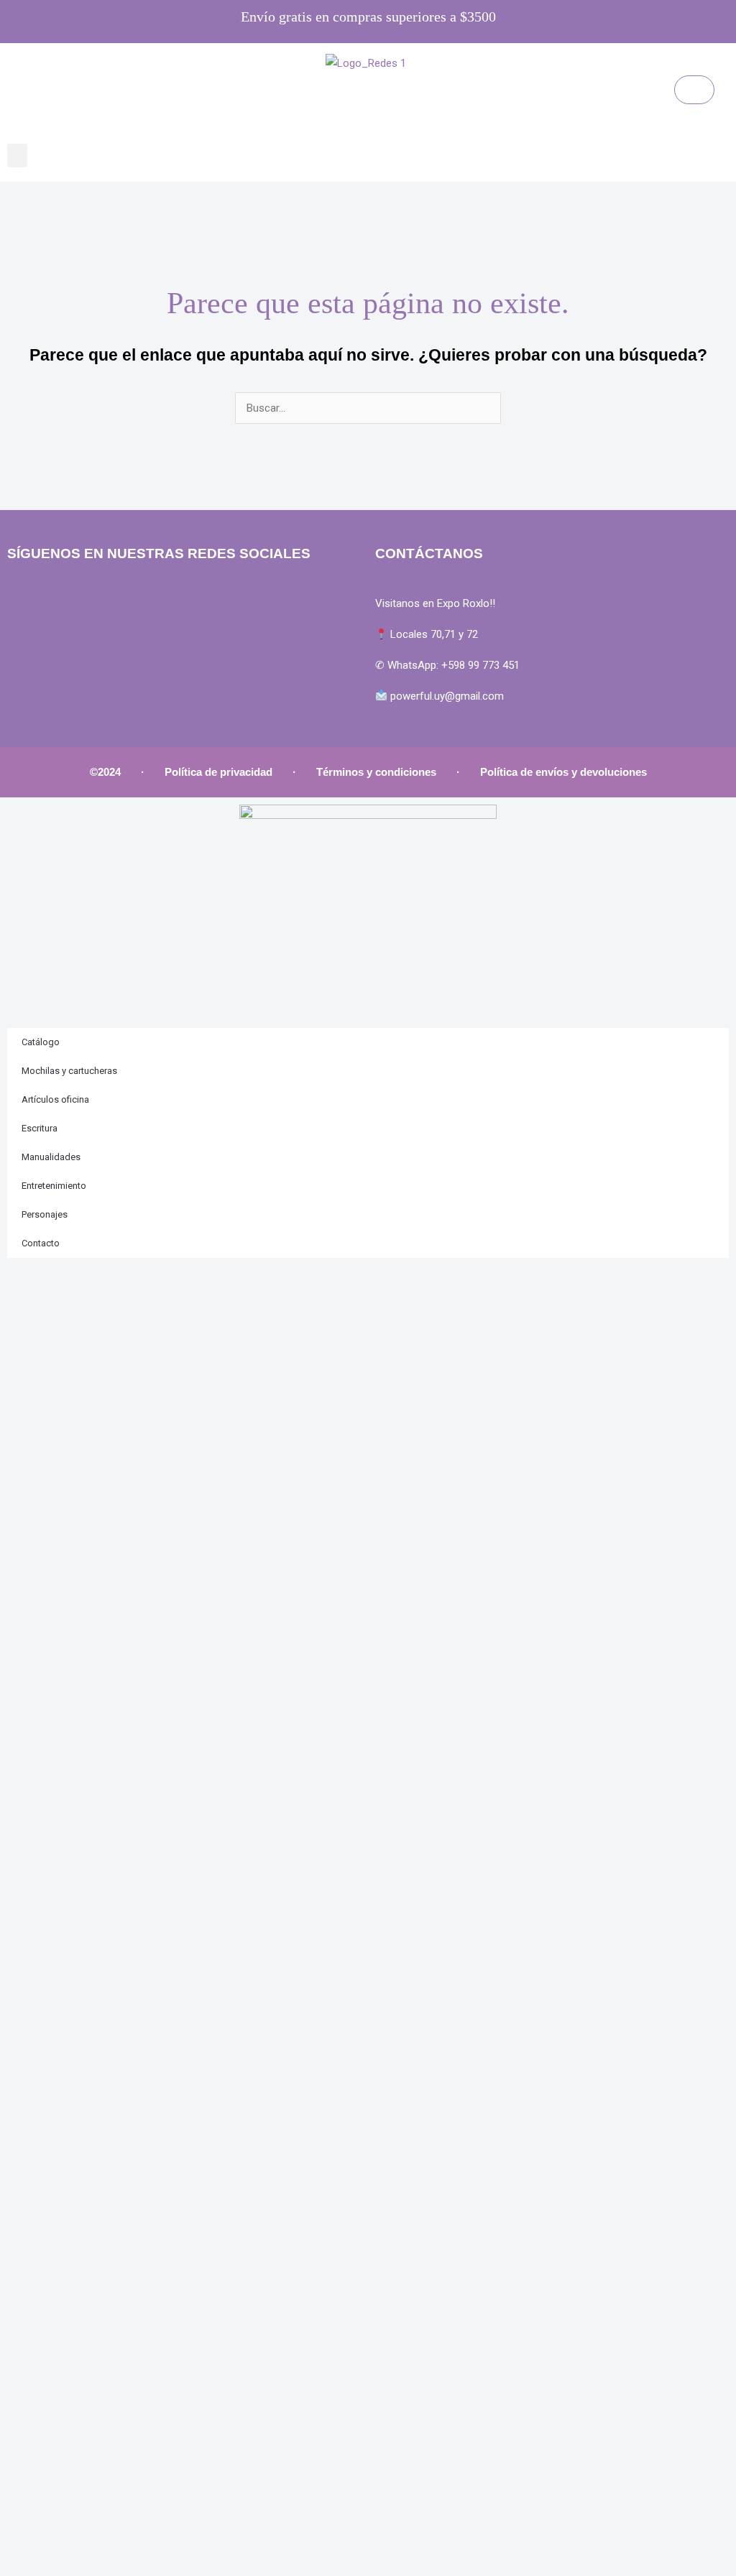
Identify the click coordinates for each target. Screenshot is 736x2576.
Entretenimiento (54, 1186)
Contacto (41, 1243)
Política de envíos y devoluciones (563, 772)
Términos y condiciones (376, 772)
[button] (17, 156)
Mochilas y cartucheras (69, 1071)
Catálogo (41, 1042)
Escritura (40, 1128)
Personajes (45, 1214)
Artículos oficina (55, 1099)
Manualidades (51, 1157)
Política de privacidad (218, 772)
